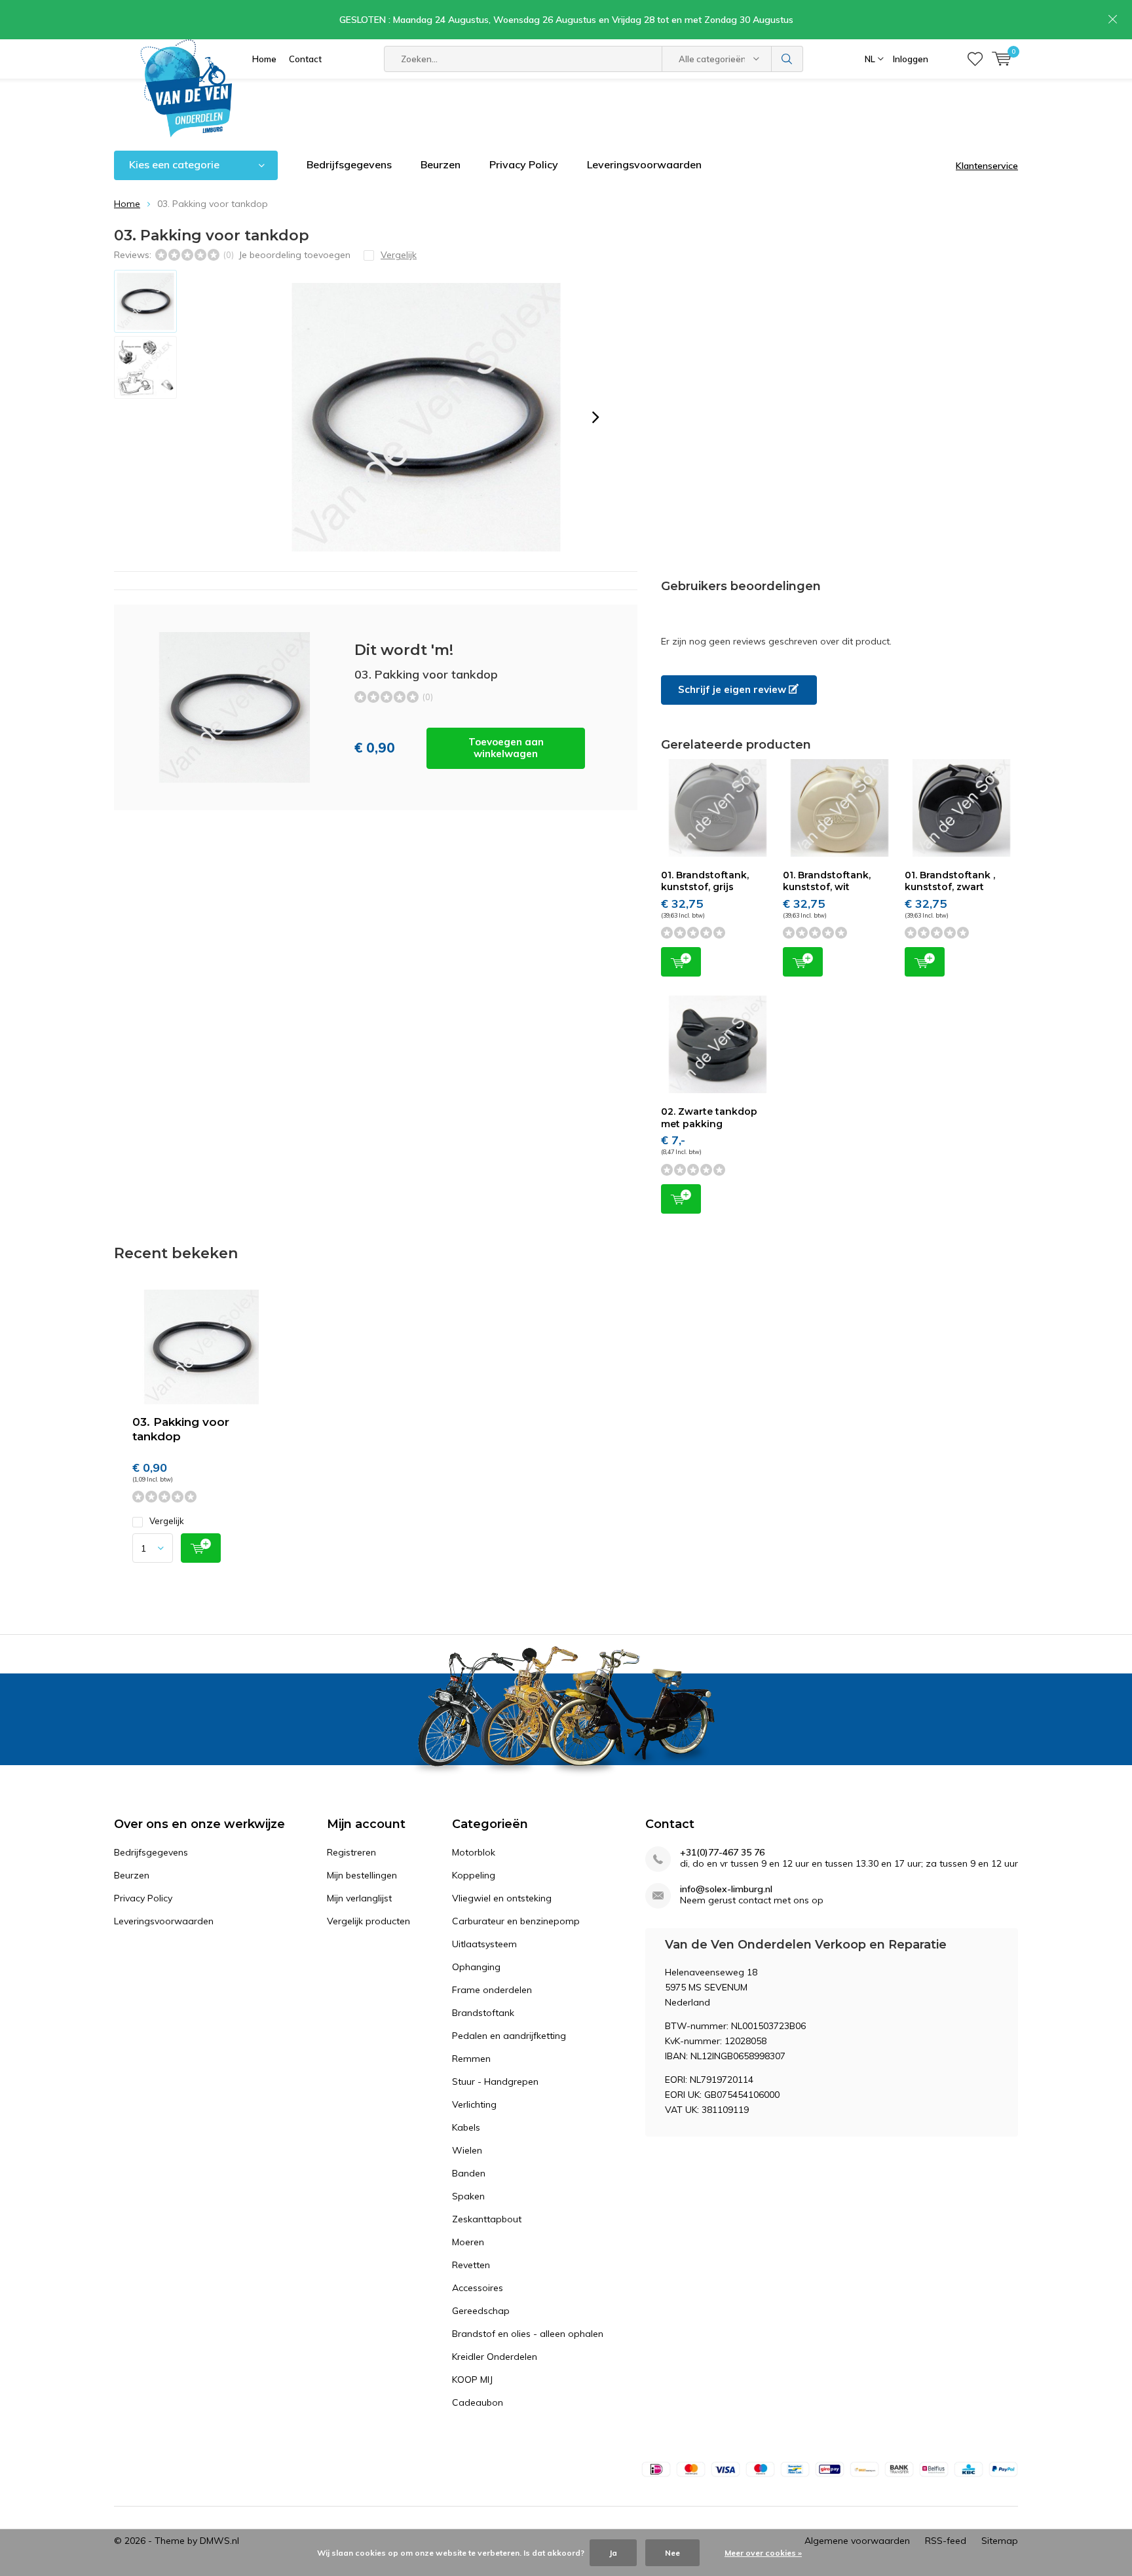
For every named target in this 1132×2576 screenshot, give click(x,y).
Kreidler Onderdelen (495, 2357)
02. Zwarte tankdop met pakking (709, 1117)
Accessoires (478, 2288)
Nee (672, 2553)
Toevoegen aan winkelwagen (506, 748)
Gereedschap (481, 2311)
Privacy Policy (524, 164)
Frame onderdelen (492, 1990)
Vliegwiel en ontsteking (502, 1898)
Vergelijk (167, 1521)
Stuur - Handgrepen (495, 2081)
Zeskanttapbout (487, 2219)
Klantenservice (987, 166)
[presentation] (595, 417)
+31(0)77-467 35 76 (722, 1853)
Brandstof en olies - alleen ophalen (528, 2334)
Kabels (466, 2127)
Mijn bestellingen (362, 1875)
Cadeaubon (478, 2402)
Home (264, 59)
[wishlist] (975, 59)
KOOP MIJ (472, 2380)
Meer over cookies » (763, 2553)
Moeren (468, 2242)
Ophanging (476, 1967)
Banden (469, 2173)
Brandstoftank (483, 2013)
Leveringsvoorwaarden (644, 164)
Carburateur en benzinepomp (516, 1921)
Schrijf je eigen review (733, 689)
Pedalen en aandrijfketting (509, 2036)
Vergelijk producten (368, 1921)
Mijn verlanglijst (359, 1898)
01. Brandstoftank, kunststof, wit (827, 881)
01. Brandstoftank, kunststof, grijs (705, 881)
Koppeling (474, 1875)
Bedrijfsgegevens (349, 164)
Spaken (468, 2196)
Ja (613, 2553)
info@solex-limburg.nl (726, 1889)
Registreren (351, 1852)
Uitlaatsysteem (484, 1944)
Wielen (467, 2150)
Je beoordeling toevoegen (294, 255)
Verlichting (474, 2104)
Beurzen (441, 164)
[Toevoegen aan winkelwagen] (201, 1548)
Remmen (471, 2059)
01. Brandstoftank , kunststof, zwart (950, 881)
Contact (305, 59)
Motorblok (474, 1852)
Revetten (471, 2265)
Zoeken (787, 59)
